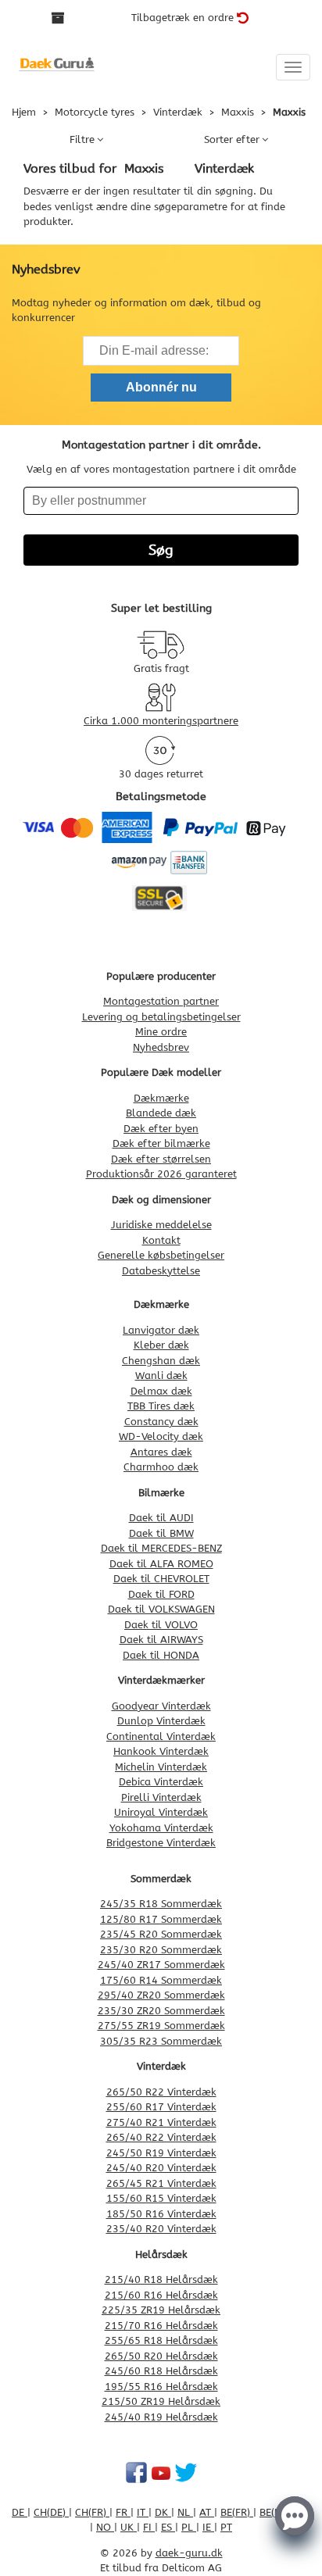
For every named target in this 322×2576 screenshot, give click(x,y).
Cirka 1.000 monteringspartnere (161, 721)
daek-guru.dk (189, 2553)
